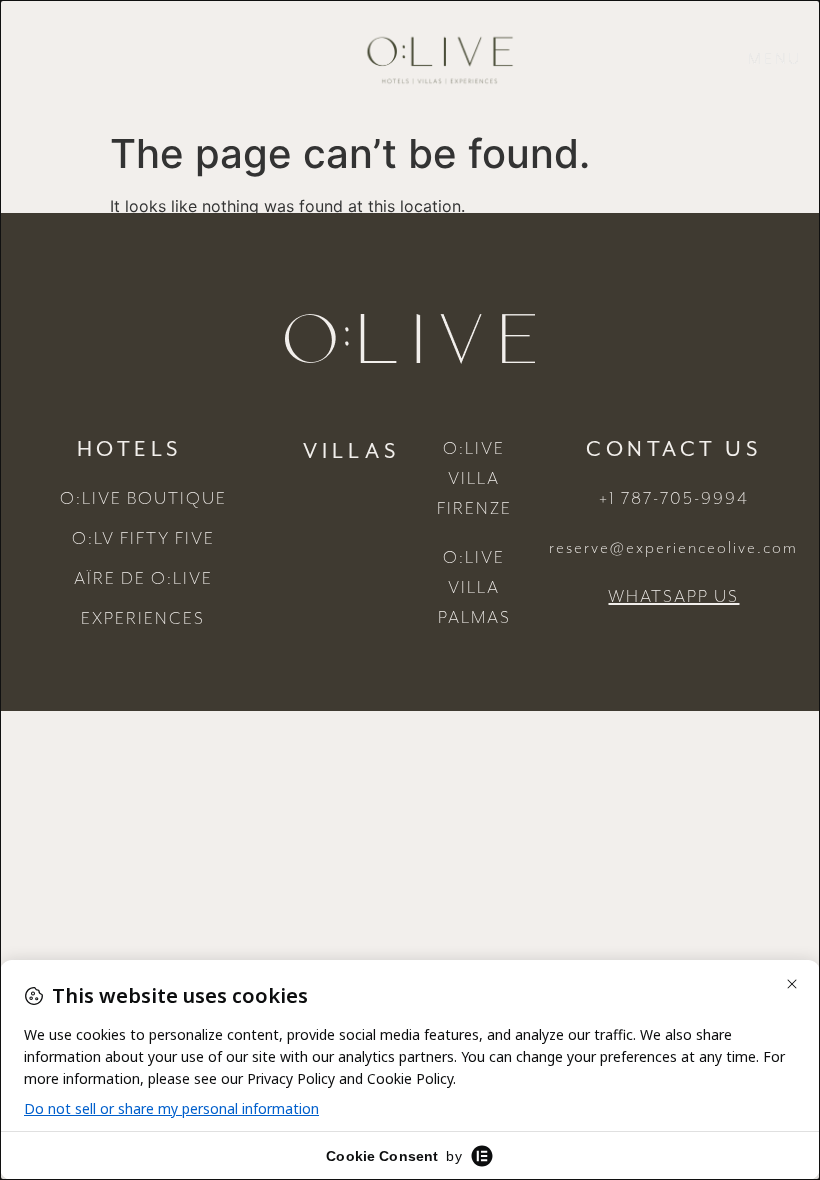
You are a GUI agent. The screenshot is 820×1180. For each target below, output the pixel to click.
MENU (775, 60)
